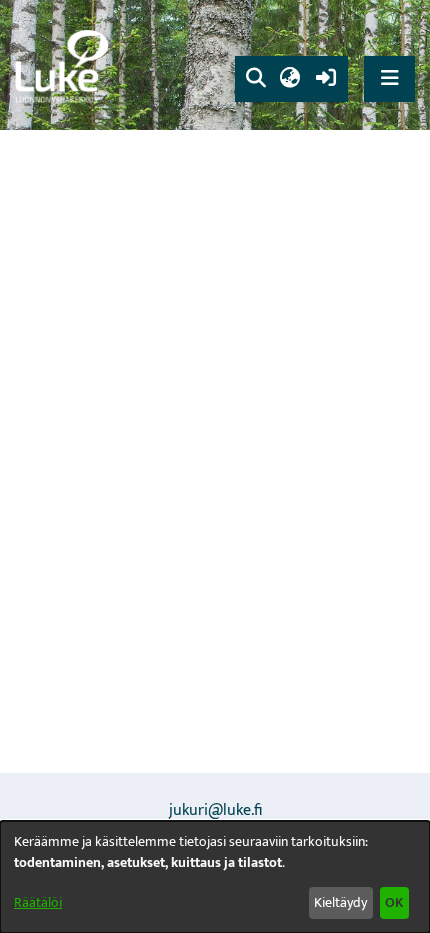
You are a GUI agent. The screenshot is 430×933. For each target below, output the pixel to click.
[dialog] (215, 877)
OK (394, 902)
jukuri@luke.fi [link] (215, 810)
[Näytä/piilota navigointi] (389, 78)
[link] (65, 65)
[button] (255, 79)
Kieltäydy (340, 902)
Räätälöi (38, 902)
